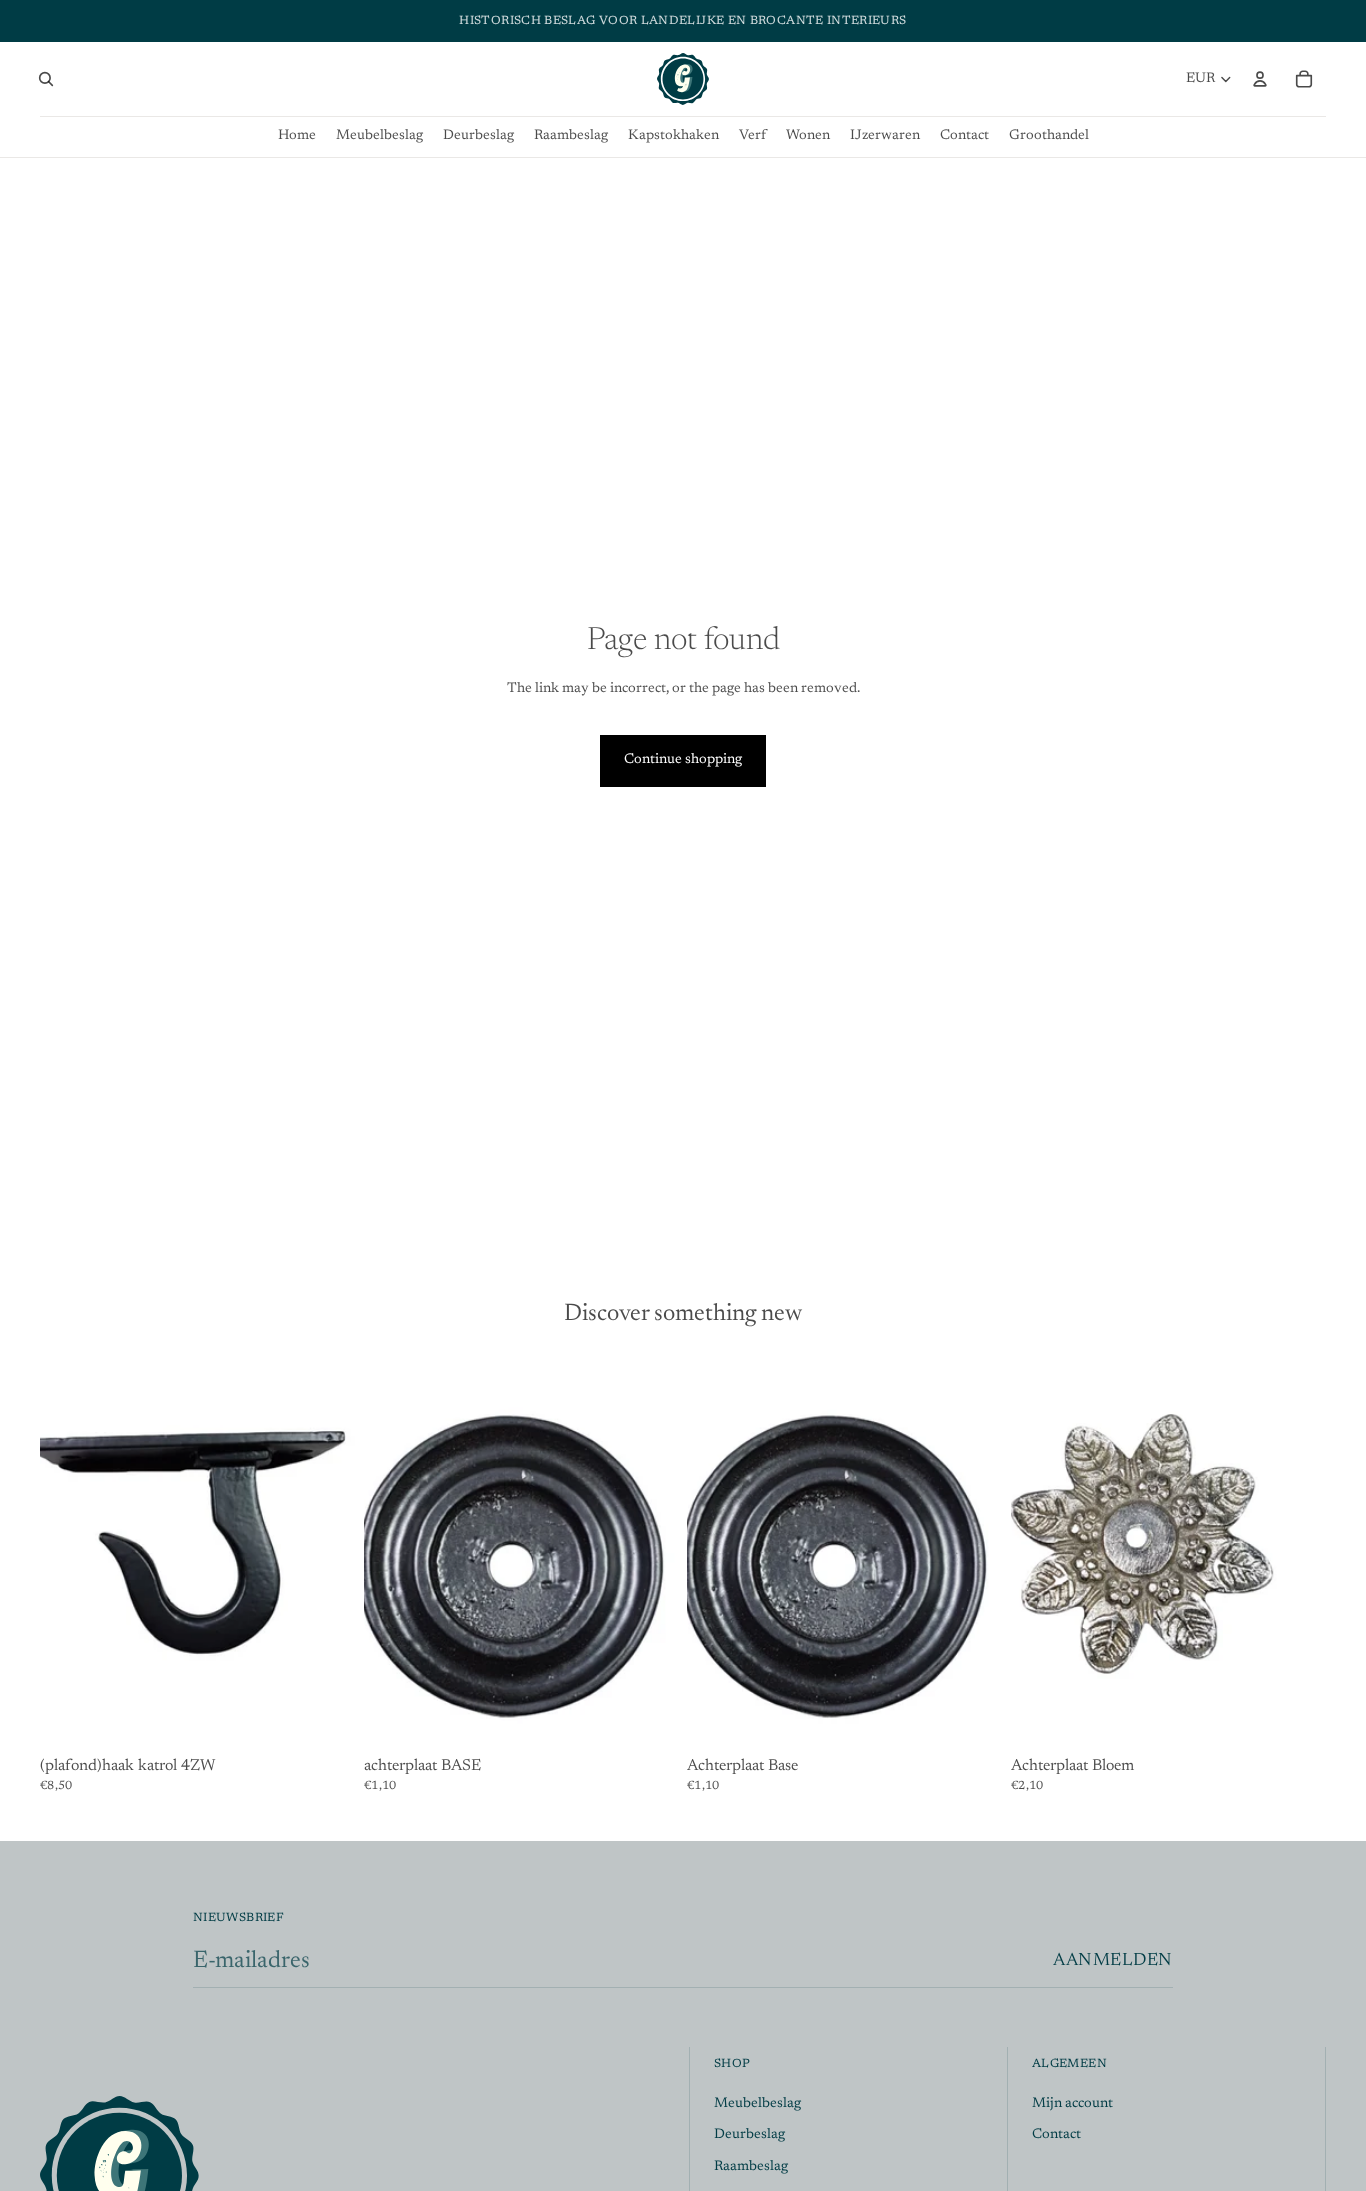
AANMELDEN (1113, 1961)
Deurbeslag (749, 2135)
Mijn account (1072, 2103)
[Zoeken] (46, 79)
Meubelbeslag (757, 2103)
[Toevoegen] (325, 1719)
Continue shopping (683, 760)
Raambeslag (751, 2167)
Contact (1056, 2135)
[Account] (1260, 79)
